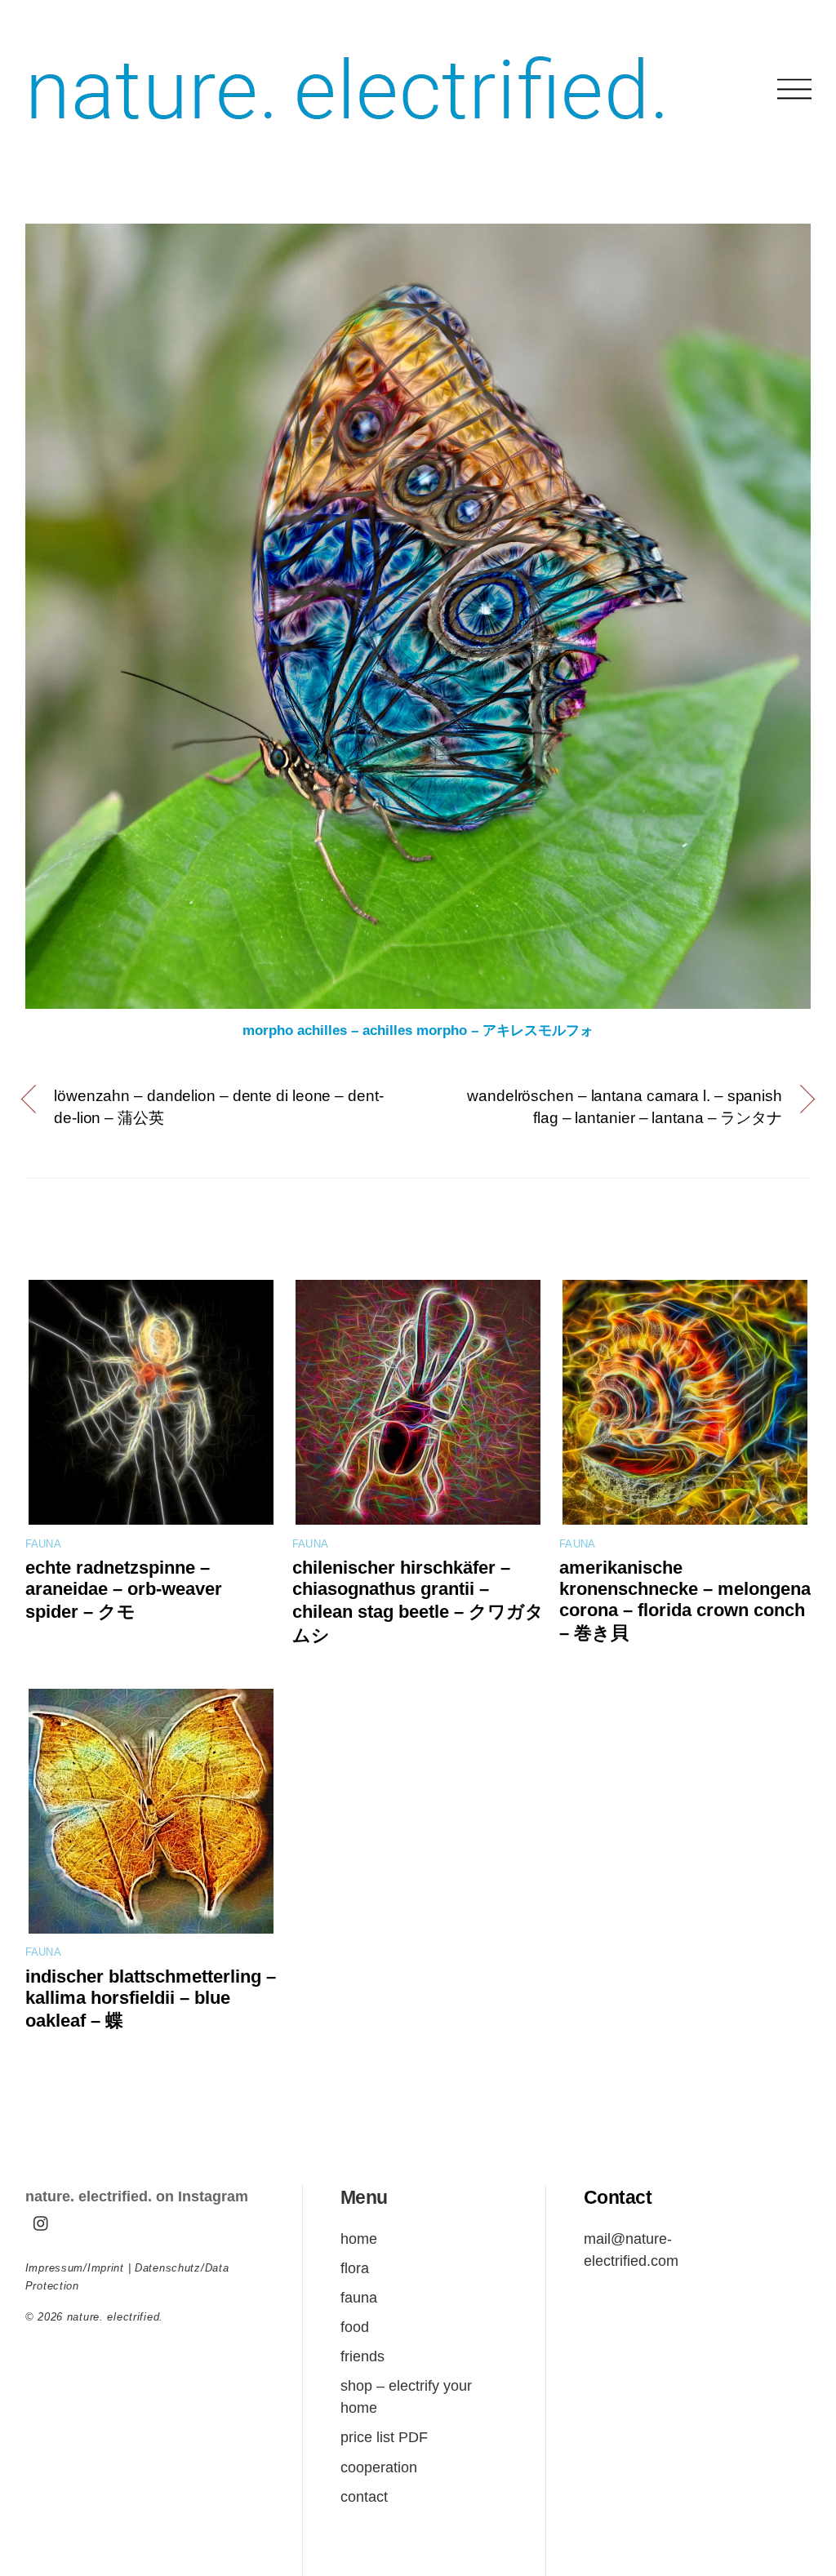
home (359, 2238)
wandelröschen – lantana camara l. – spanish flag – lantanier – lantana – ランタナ (625, 1107)
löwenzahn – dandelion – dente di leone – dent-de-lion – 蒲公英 (219, 1107)
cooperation (379, 2467)
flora (355, 2268)
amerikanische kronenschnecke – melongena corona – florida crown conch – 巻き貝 (685, 1600)
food (355, 2327)
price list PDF (384, 2437)
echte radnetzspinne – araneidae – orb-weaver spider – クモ (124, 1590)
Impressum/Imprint (75, 2268)
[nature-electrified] (347, 139)
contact (364, 2496)
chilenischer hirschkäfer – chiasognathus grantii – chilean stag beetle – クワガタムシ (418, 1601)
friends (362, 2356)
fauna (43, 1544)
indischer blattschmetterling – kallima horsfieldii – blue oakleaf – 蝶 (151, 1999)
